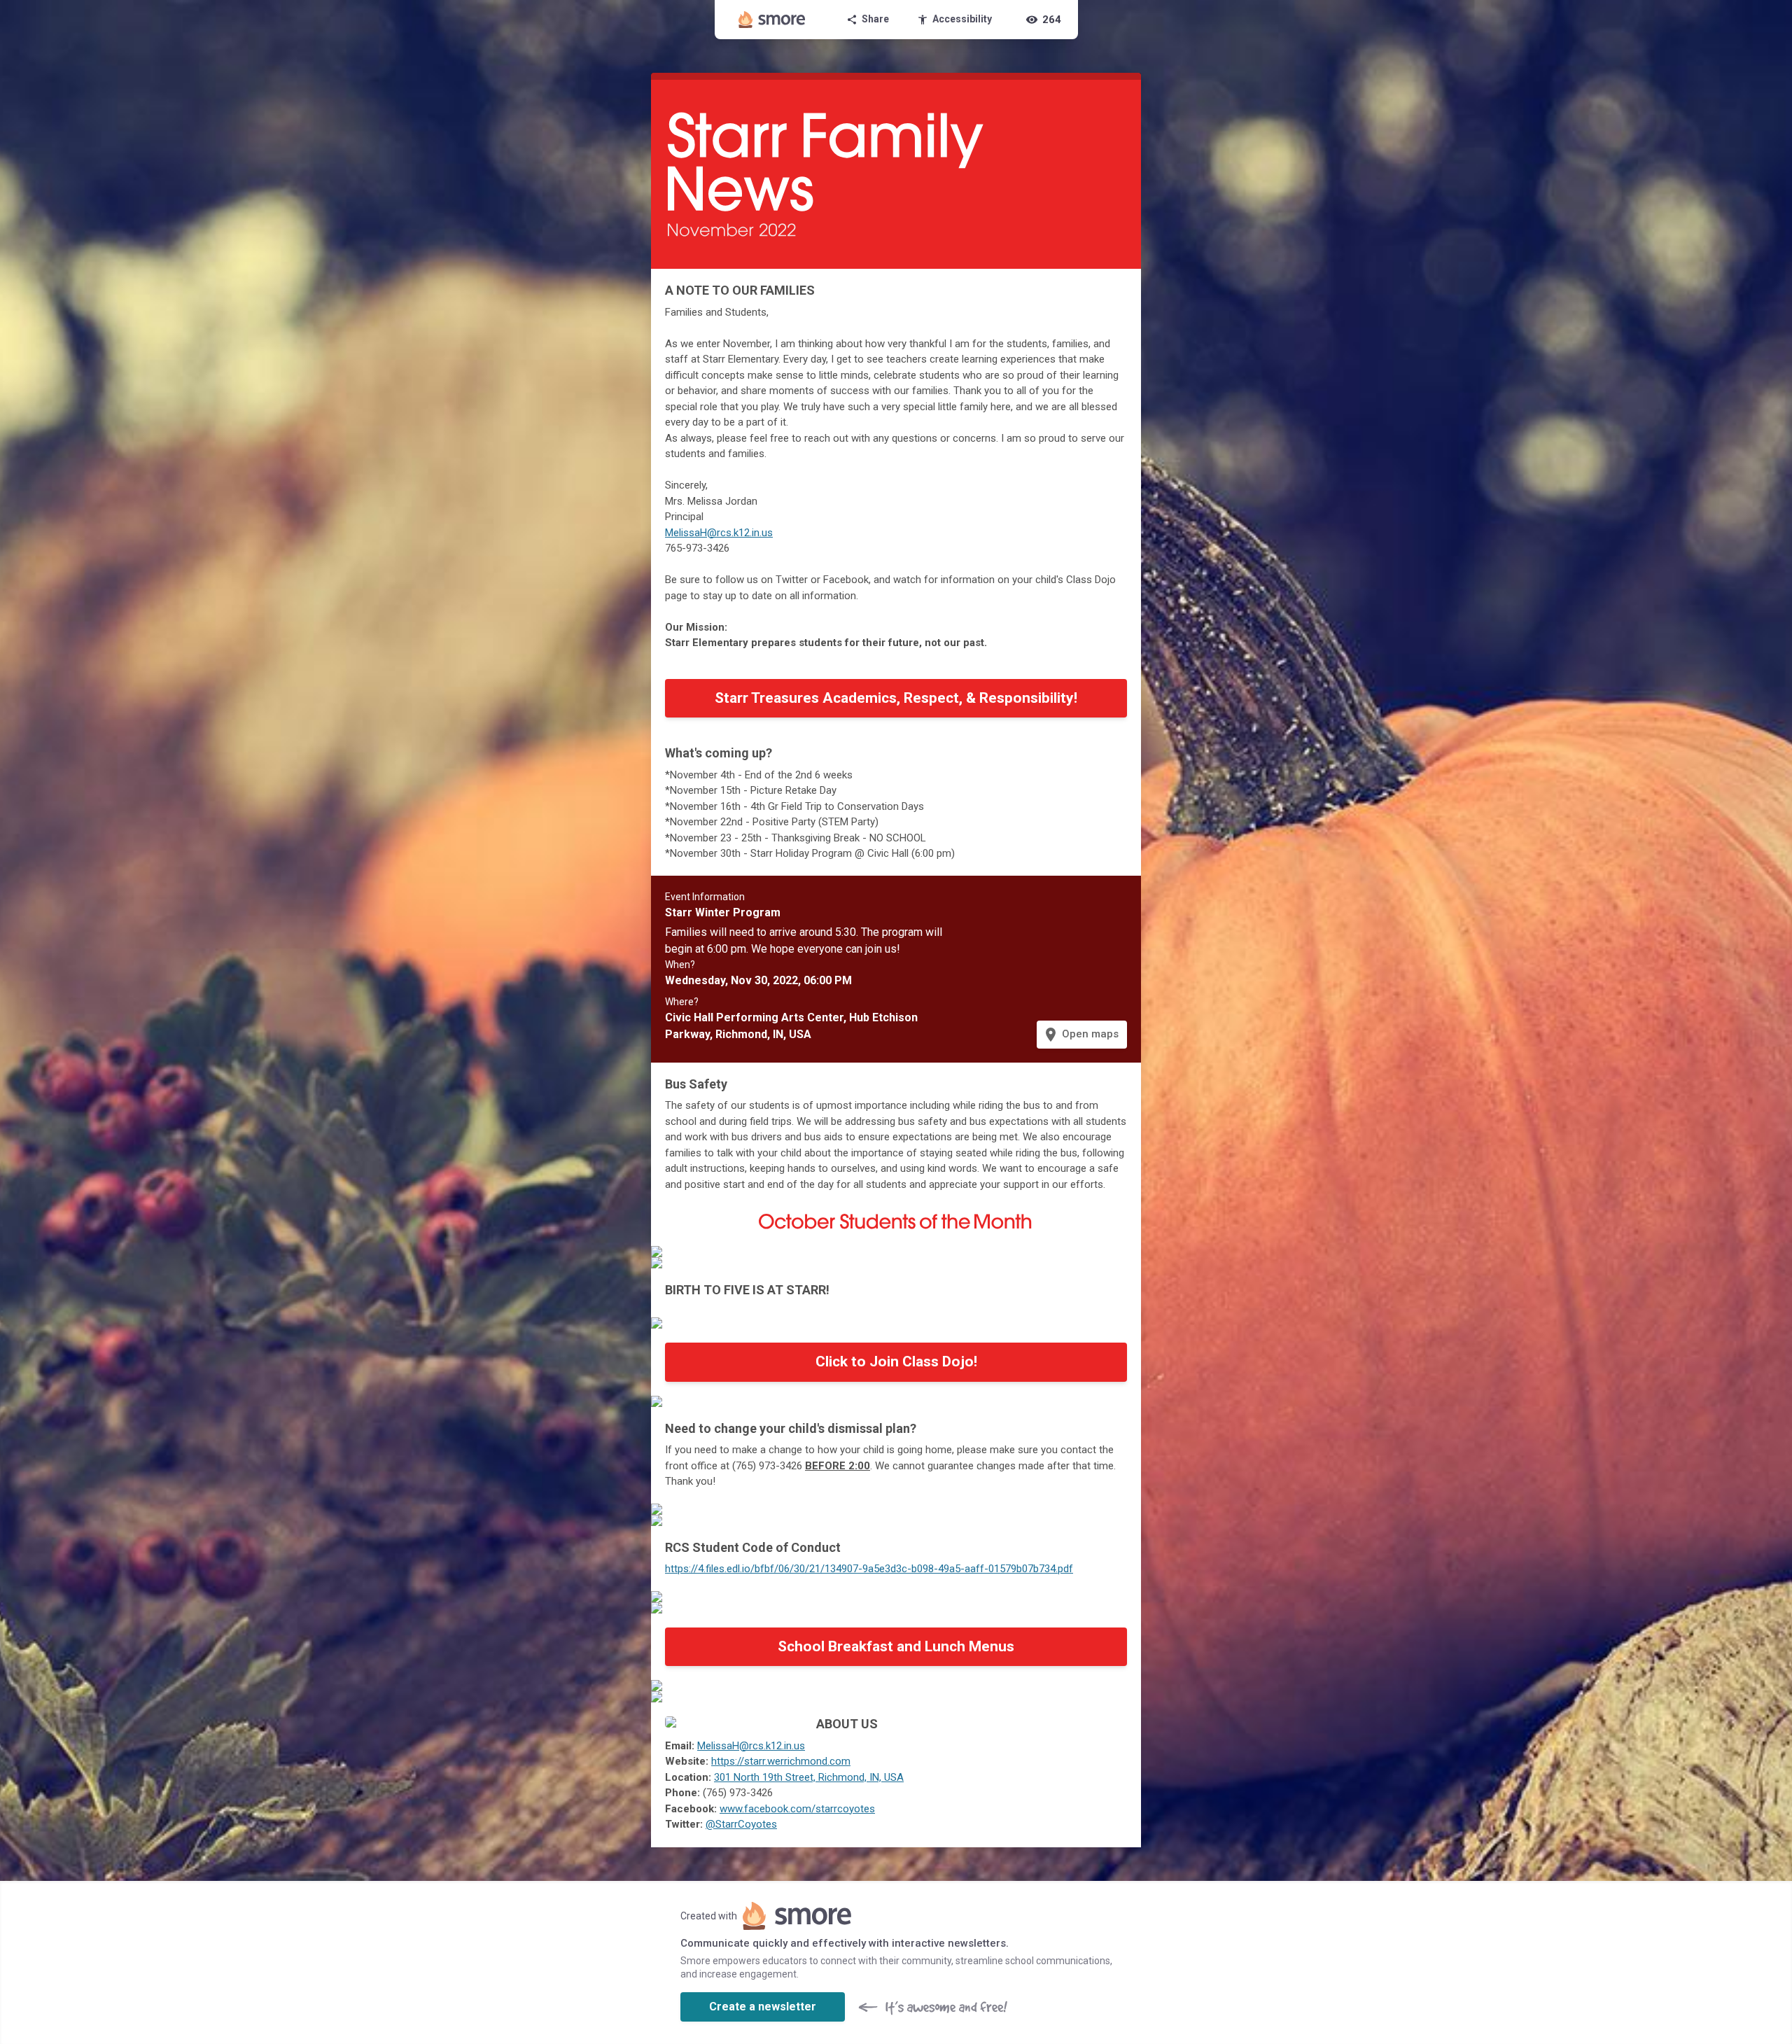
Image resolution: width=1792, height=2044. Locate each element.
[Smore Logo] (772, 20)
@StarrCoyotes (741, 1824)
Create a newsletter (763, 2007)
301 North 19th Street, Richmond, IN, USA (809, 1777)
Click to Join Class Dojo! (896, 1361)
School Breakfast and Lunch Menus (896, 1646)
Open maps (1080, 1035)
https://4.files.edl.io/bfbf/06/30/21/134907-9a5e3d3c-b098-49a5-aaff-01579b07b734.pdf (869, 1569)
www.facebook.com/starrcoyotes (797, 1809)
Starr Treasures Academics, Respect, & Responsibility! (896, 698)
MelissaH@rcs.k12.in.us (719, 533)
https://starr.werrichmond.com (781, 1761)
